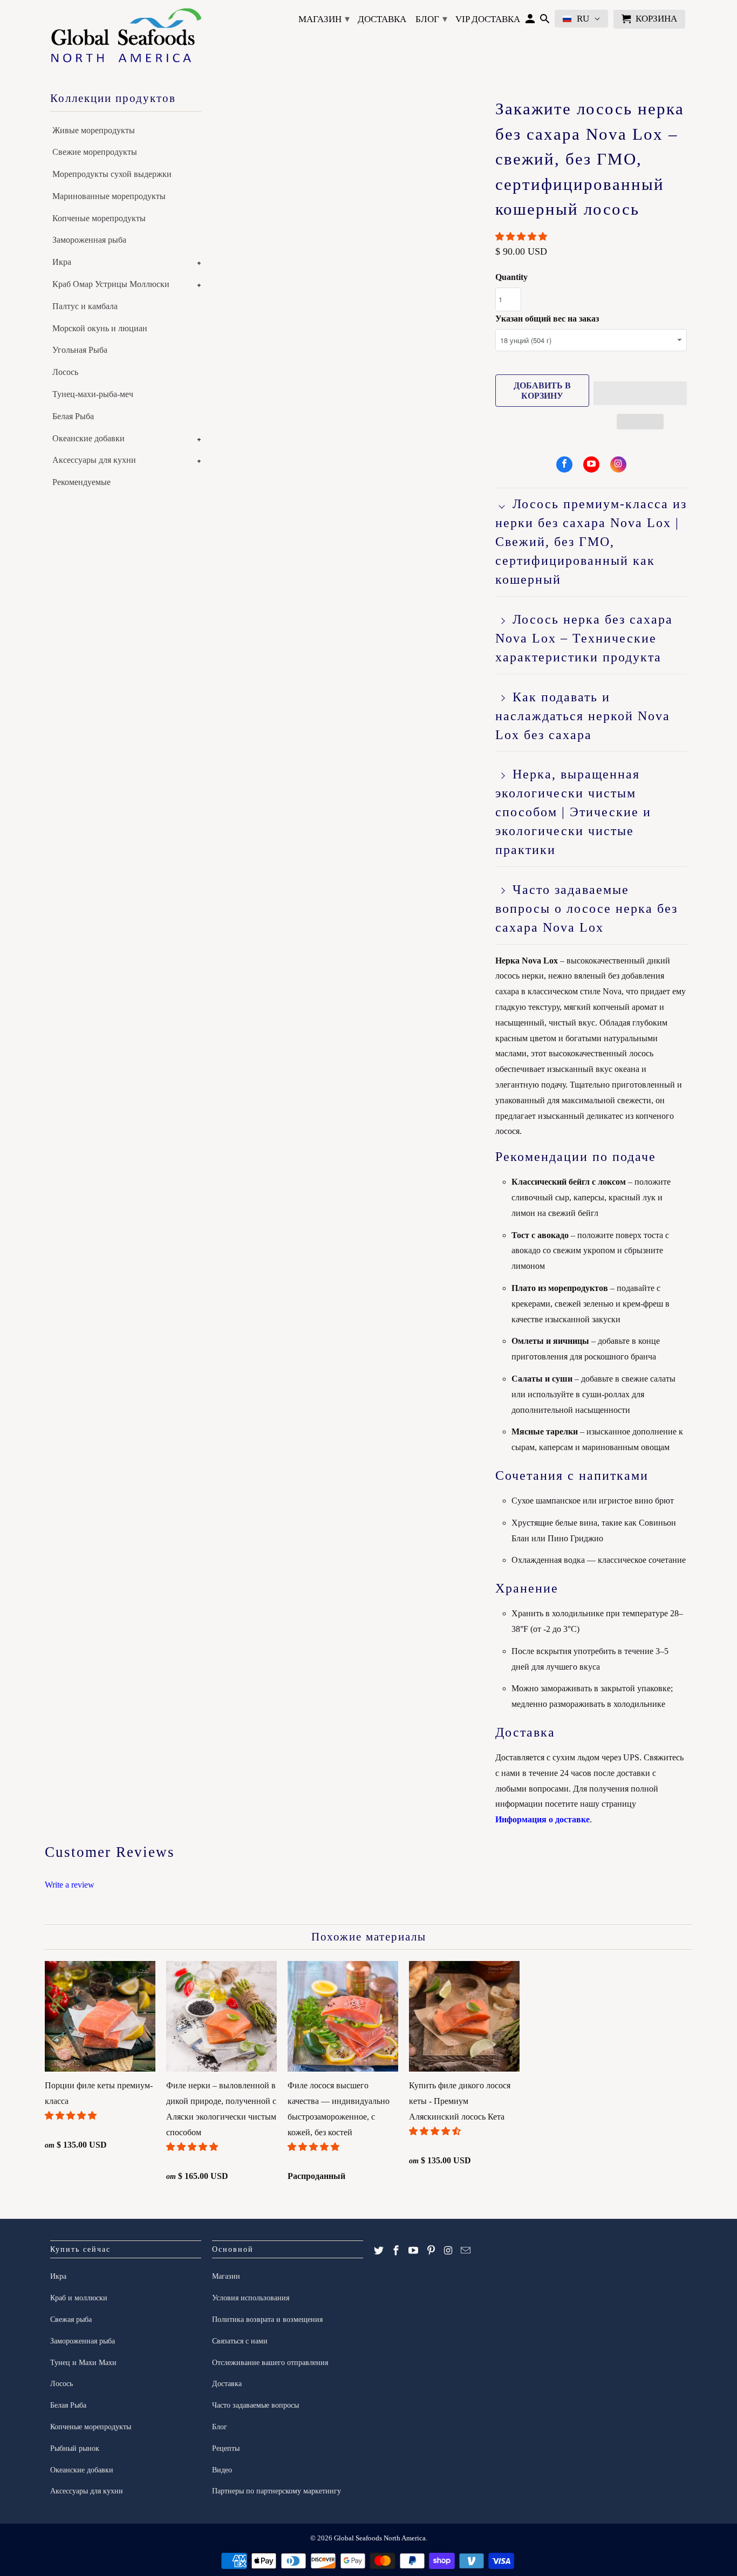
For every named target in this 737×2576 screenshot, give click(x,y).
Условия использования (251, 2298)
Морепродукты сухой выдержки (112, 174)
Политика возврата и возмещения (267, 2319)
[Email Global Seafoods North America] (466, 2251)
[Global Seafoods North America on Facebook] (564, 464)
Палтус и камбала (85, 306)
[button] (522, 237)
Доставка (382, 19)
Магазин (324, 19)
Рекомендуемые (81, 482)
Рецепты (226, 2448)
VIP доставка (488, 19)
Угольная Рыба (80, 350)
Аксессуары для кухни (94, 460)
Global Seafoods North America (380, 2538)
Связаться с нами (240, 2341)
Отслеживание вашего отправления (270, 2363)
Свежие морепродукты (95, 152)
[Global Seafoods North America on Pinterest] (431, 2251)
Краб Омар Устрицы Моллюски (111, 284)
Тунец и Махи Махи (83, 2363)
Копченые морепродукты (99, 218)
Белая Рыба (73, 416)
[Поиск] (545, 21)
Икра (62, 262)
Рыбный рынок (75, 2448)
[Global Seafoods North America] (126, 37)
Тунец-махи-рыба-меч (93, 394)
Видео (222, 2470)
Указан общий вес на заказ (547, 319)
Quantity (511, 277)
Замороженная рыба (89, 240)
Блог (431, 19)
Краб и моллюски (79, 2298)
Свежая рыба (71, 2319)
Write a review (70, 1885)
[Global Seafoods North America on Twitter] (379, 2251)
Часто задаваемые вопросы (255, 2405)
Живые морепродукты (94, 130)
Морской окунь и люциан (100, 328)
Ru (583, 19)
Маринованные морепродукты (109, 196)
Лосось (65, 372)
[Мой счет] (530, 21)
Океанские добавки (88, 438)
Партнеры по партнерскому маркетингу (277, 2491)
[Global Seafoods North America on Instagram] (618, 464)
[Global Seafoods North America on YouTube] (591, 464)
